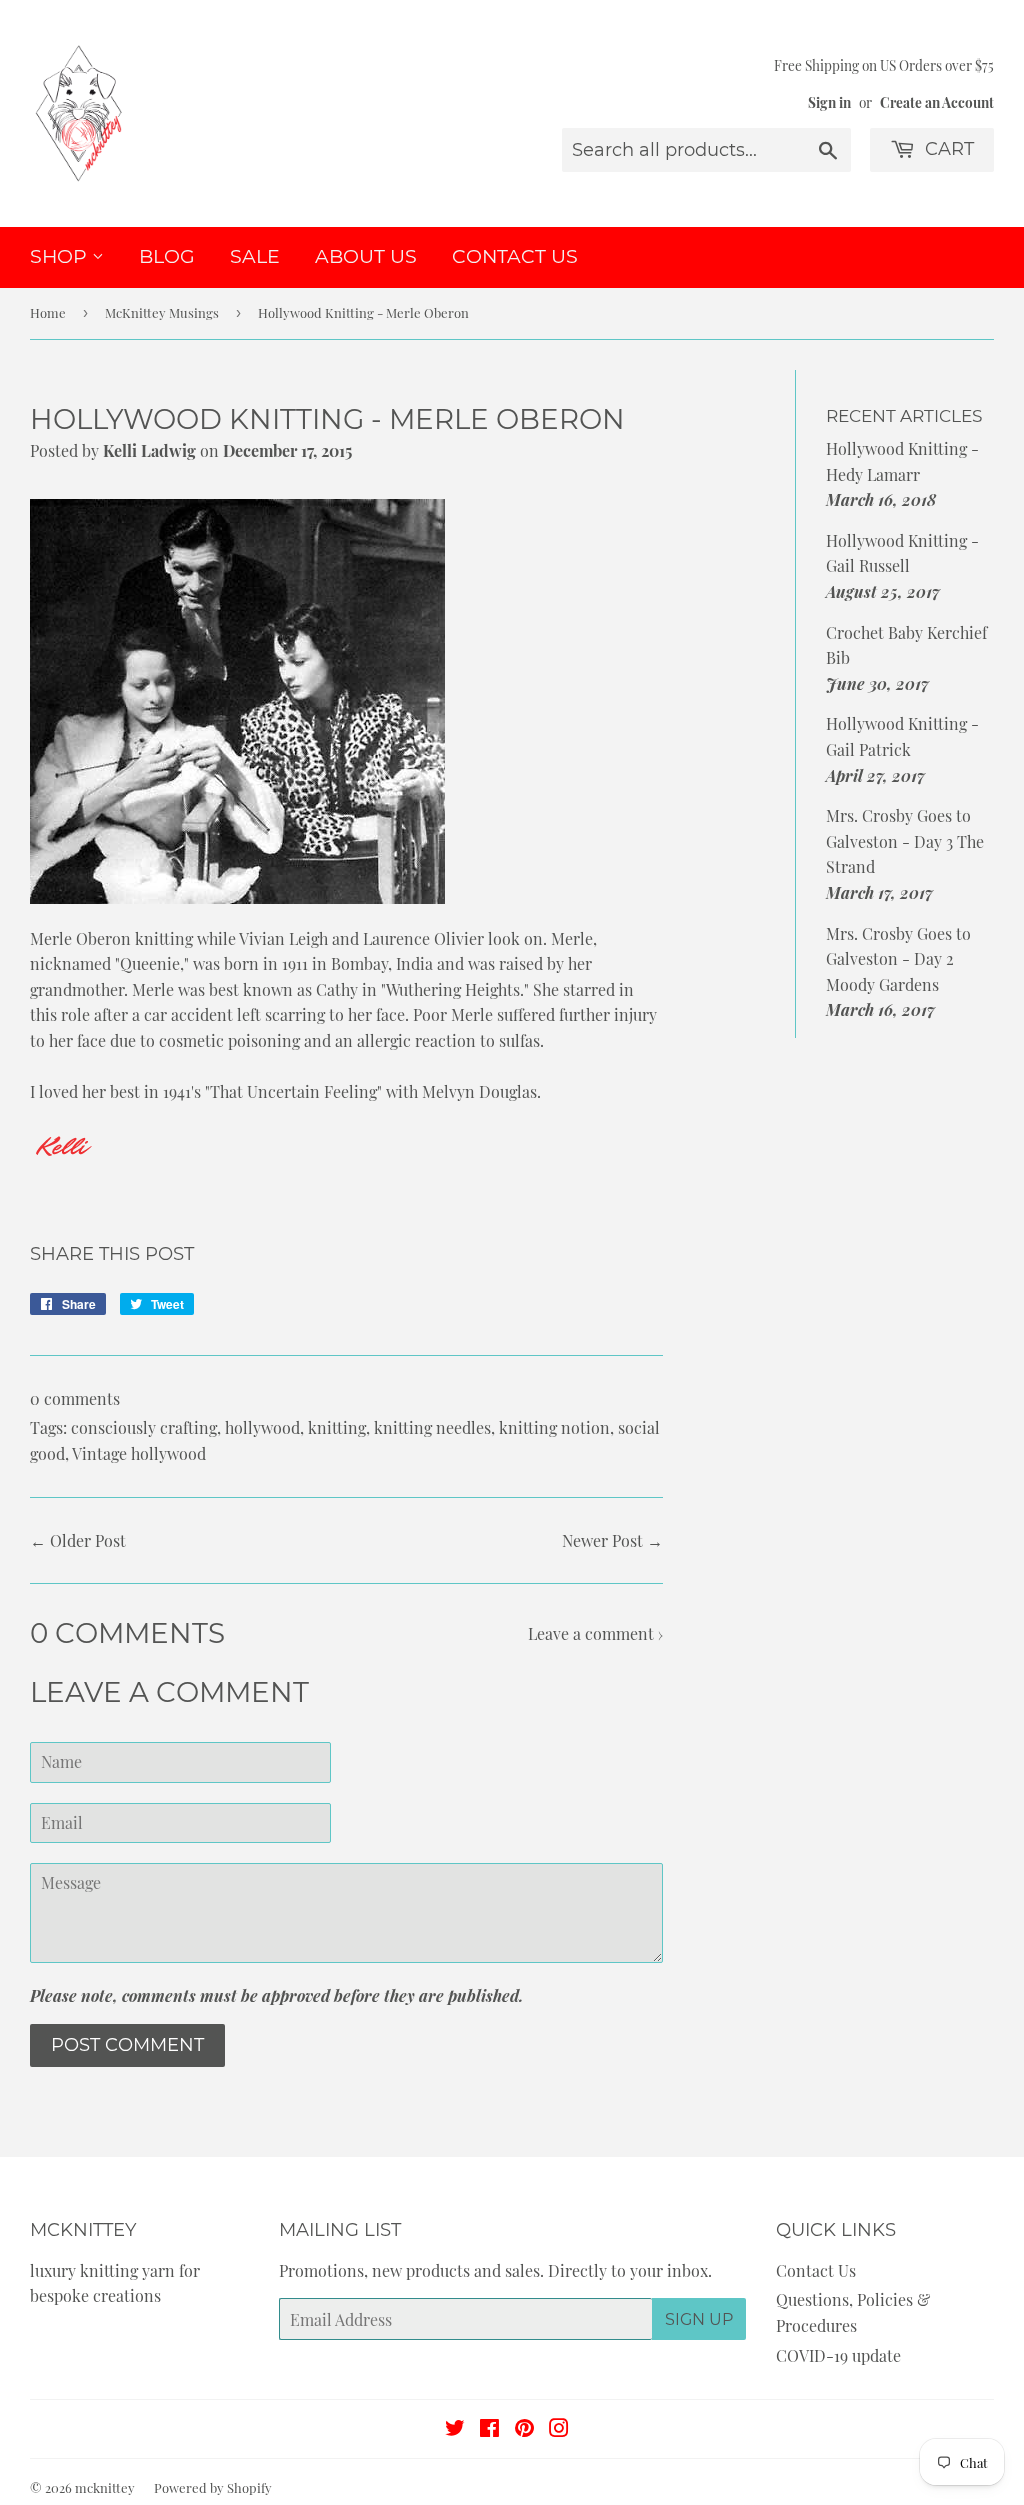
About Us (366, 256)
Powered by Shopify (213, 2487)
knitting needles (432, 1427)
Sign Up (699, 2319)
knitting (337, 1427)
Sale (255, 256)
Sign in (829, 102)
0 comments (75, 1398)
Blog (167, 256)
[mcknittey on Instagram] (559, 2429)
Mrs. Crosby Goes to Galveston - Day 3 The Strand (905, 841)
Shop (61, 256)
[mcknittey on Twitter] (455, 2429)
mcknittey (105, 2487)
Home (48, 312)
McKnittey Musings (162, 312)
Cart (947, 149)
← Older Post (78, 1540)
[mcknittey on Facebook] (489, 2429)
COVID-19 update (838, 2355)
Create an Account (937, 102)
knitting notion (554, 1427)
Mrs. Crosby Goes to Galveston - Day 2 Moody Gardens (898, 959)
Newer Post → (612, 1540)
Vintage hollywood (139, 1453)
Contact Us (515, 256)
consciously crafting (144, 1427)
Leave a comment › (595, 1633)
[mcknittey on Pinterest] (524, 2429)
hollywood (262, 1427)
